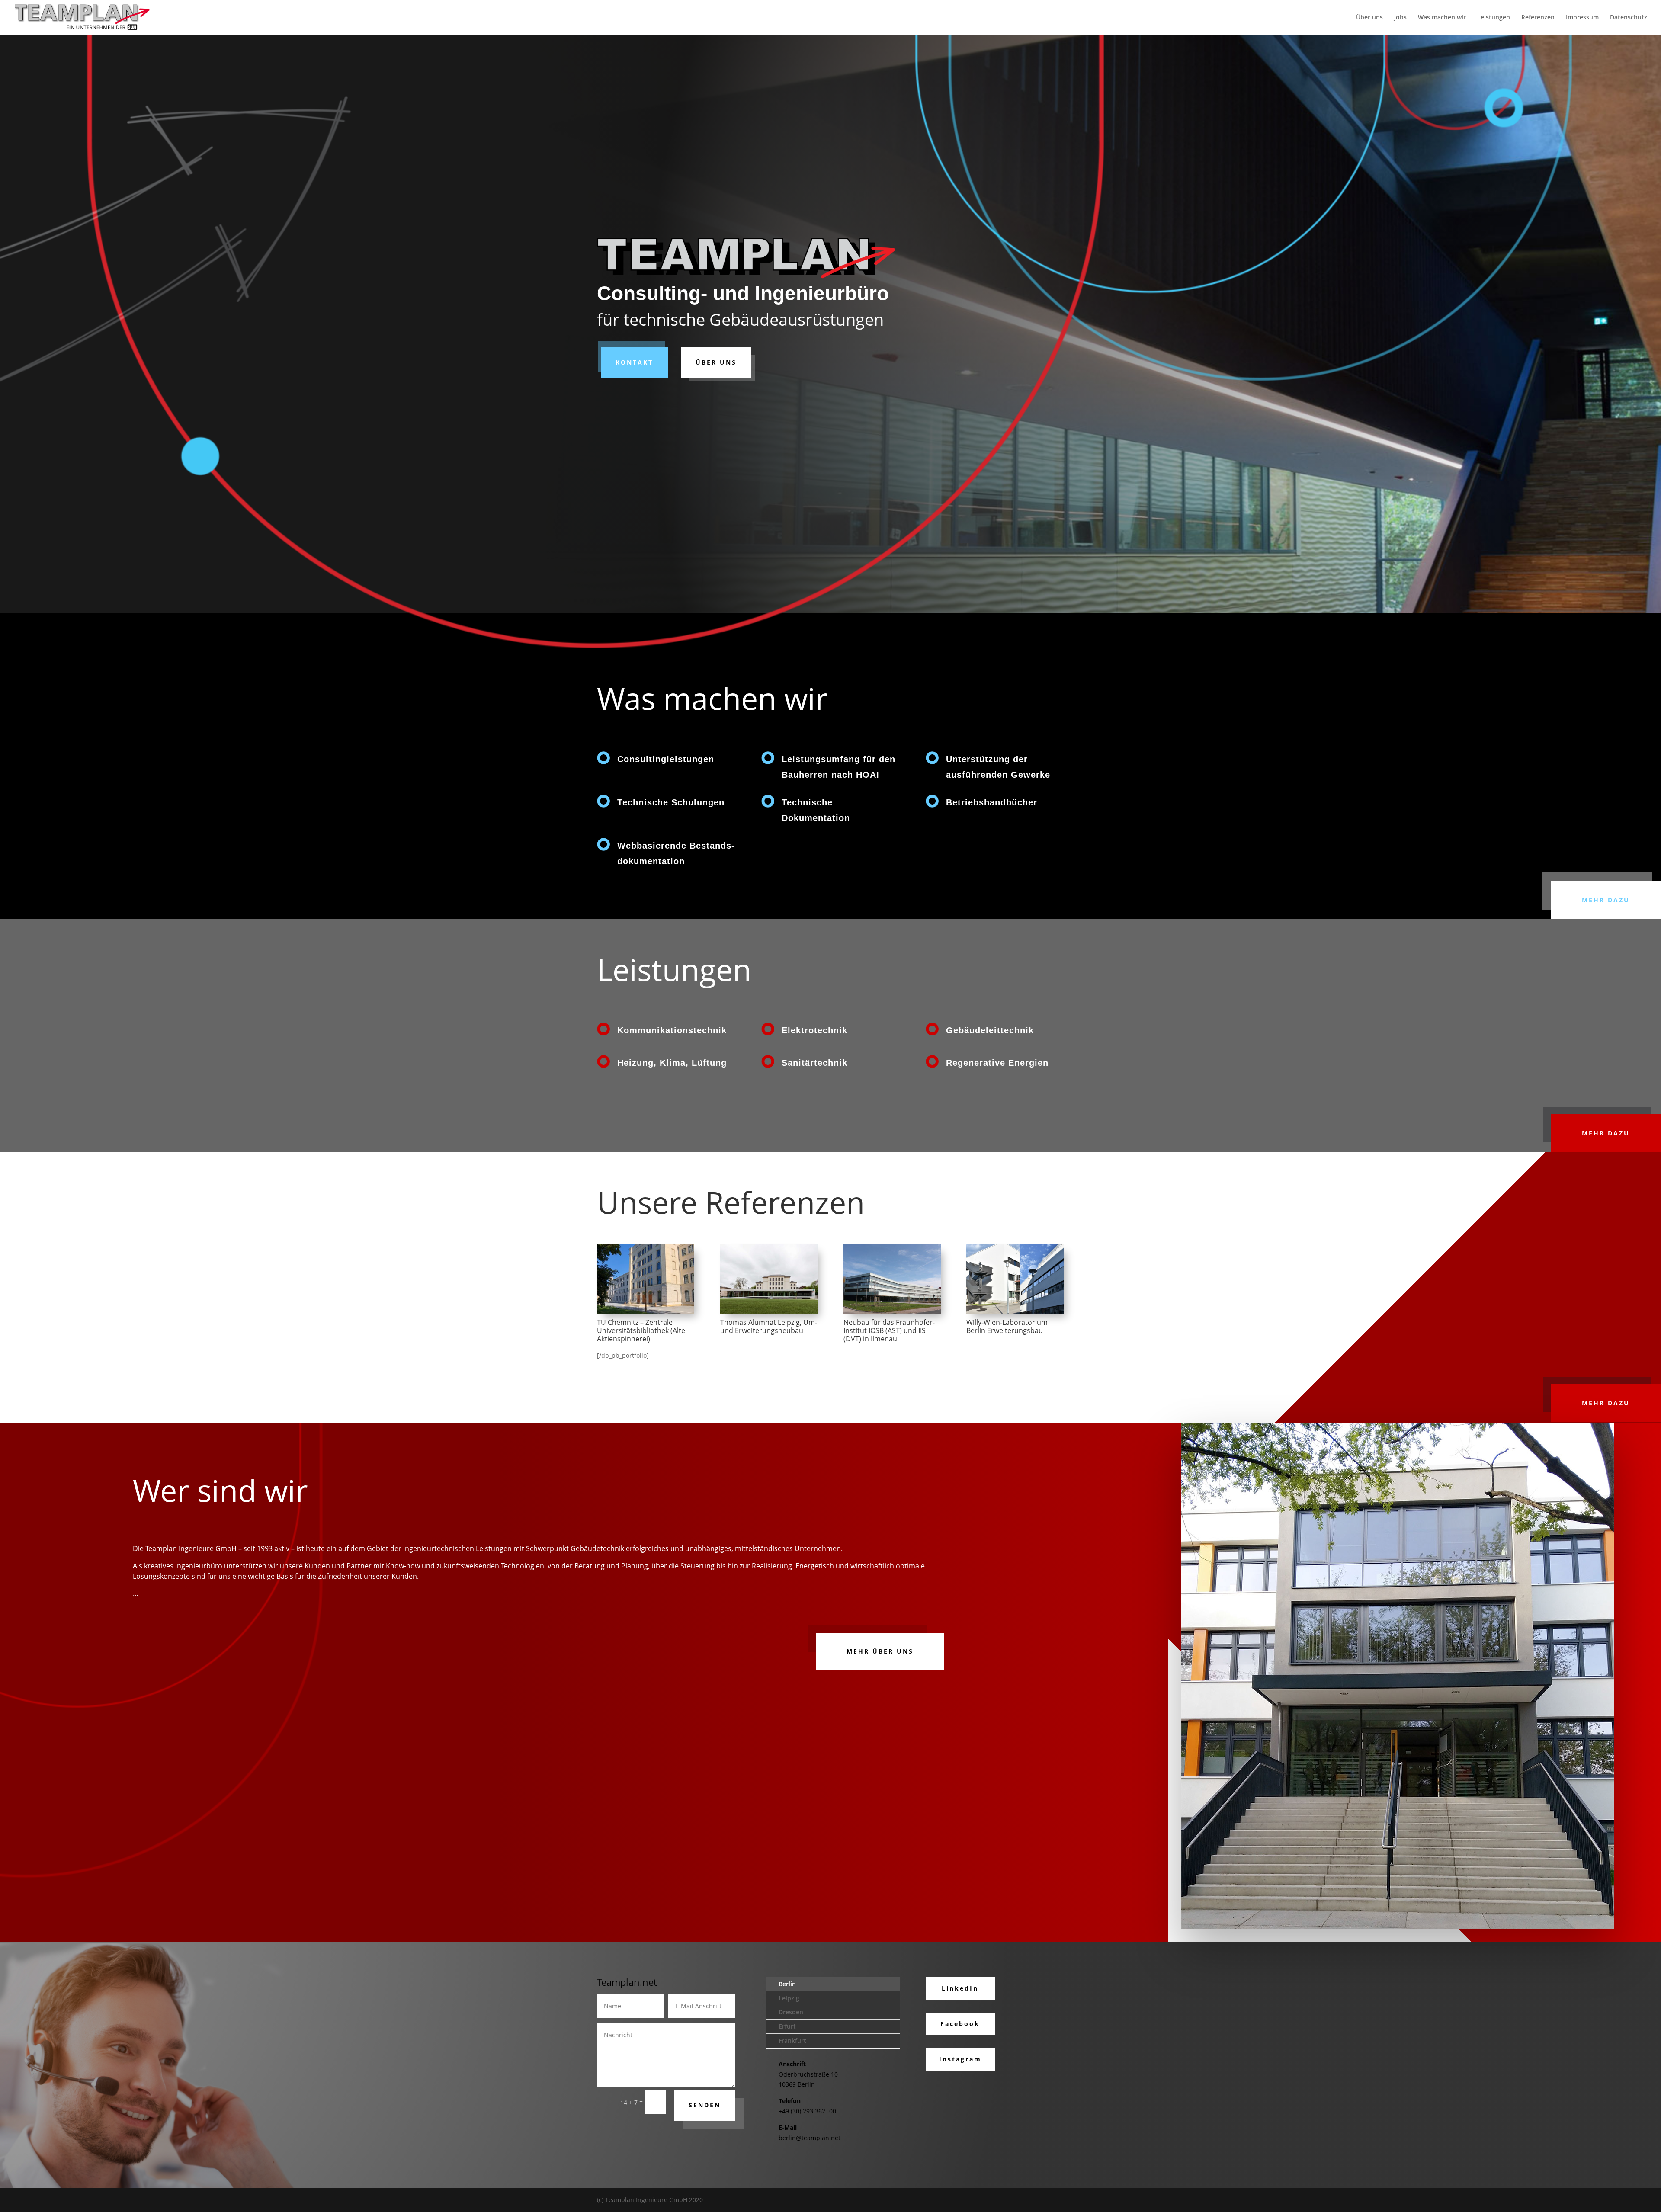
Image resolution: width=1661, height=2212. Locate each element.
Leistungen (1494, 18)
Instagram (960, 2059)
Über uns (1369, 18)
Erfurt (787, 2026)
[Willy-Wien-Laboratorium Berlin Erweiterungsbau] (1015, 1279)
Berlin (787, 1984)
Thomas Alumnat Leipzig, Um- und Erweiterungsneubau (769, 1326)
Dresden (791, 2012)
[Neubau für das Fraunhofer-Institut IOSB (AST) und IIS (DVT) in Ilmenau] (892, 1279)
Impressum (1582, 18)
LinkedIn (960, 1988)
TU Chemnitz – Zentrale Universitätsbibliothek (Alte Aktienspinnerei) (641, 1330)
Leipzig (789, 1998)
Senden (705, 2105)
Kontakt (634, 362)
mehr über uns (880, 1651)
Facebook (960, 2024)
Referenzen (1538, 18)
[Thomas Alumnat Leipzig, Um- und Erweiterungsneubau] (769, 1279)
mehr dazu (1606, 900)
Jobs (1400, 18)
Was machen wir (1442, 18)
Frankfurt (792, 2040)
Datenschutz (1629, 18)
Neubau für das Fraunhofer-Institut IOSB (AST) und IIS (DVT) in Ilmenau (889, 1330)
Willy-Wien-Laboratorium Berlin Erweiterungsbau (1007, 1326)
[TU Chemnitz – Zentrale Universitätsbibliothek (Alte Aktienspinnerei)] (646, 1279)
